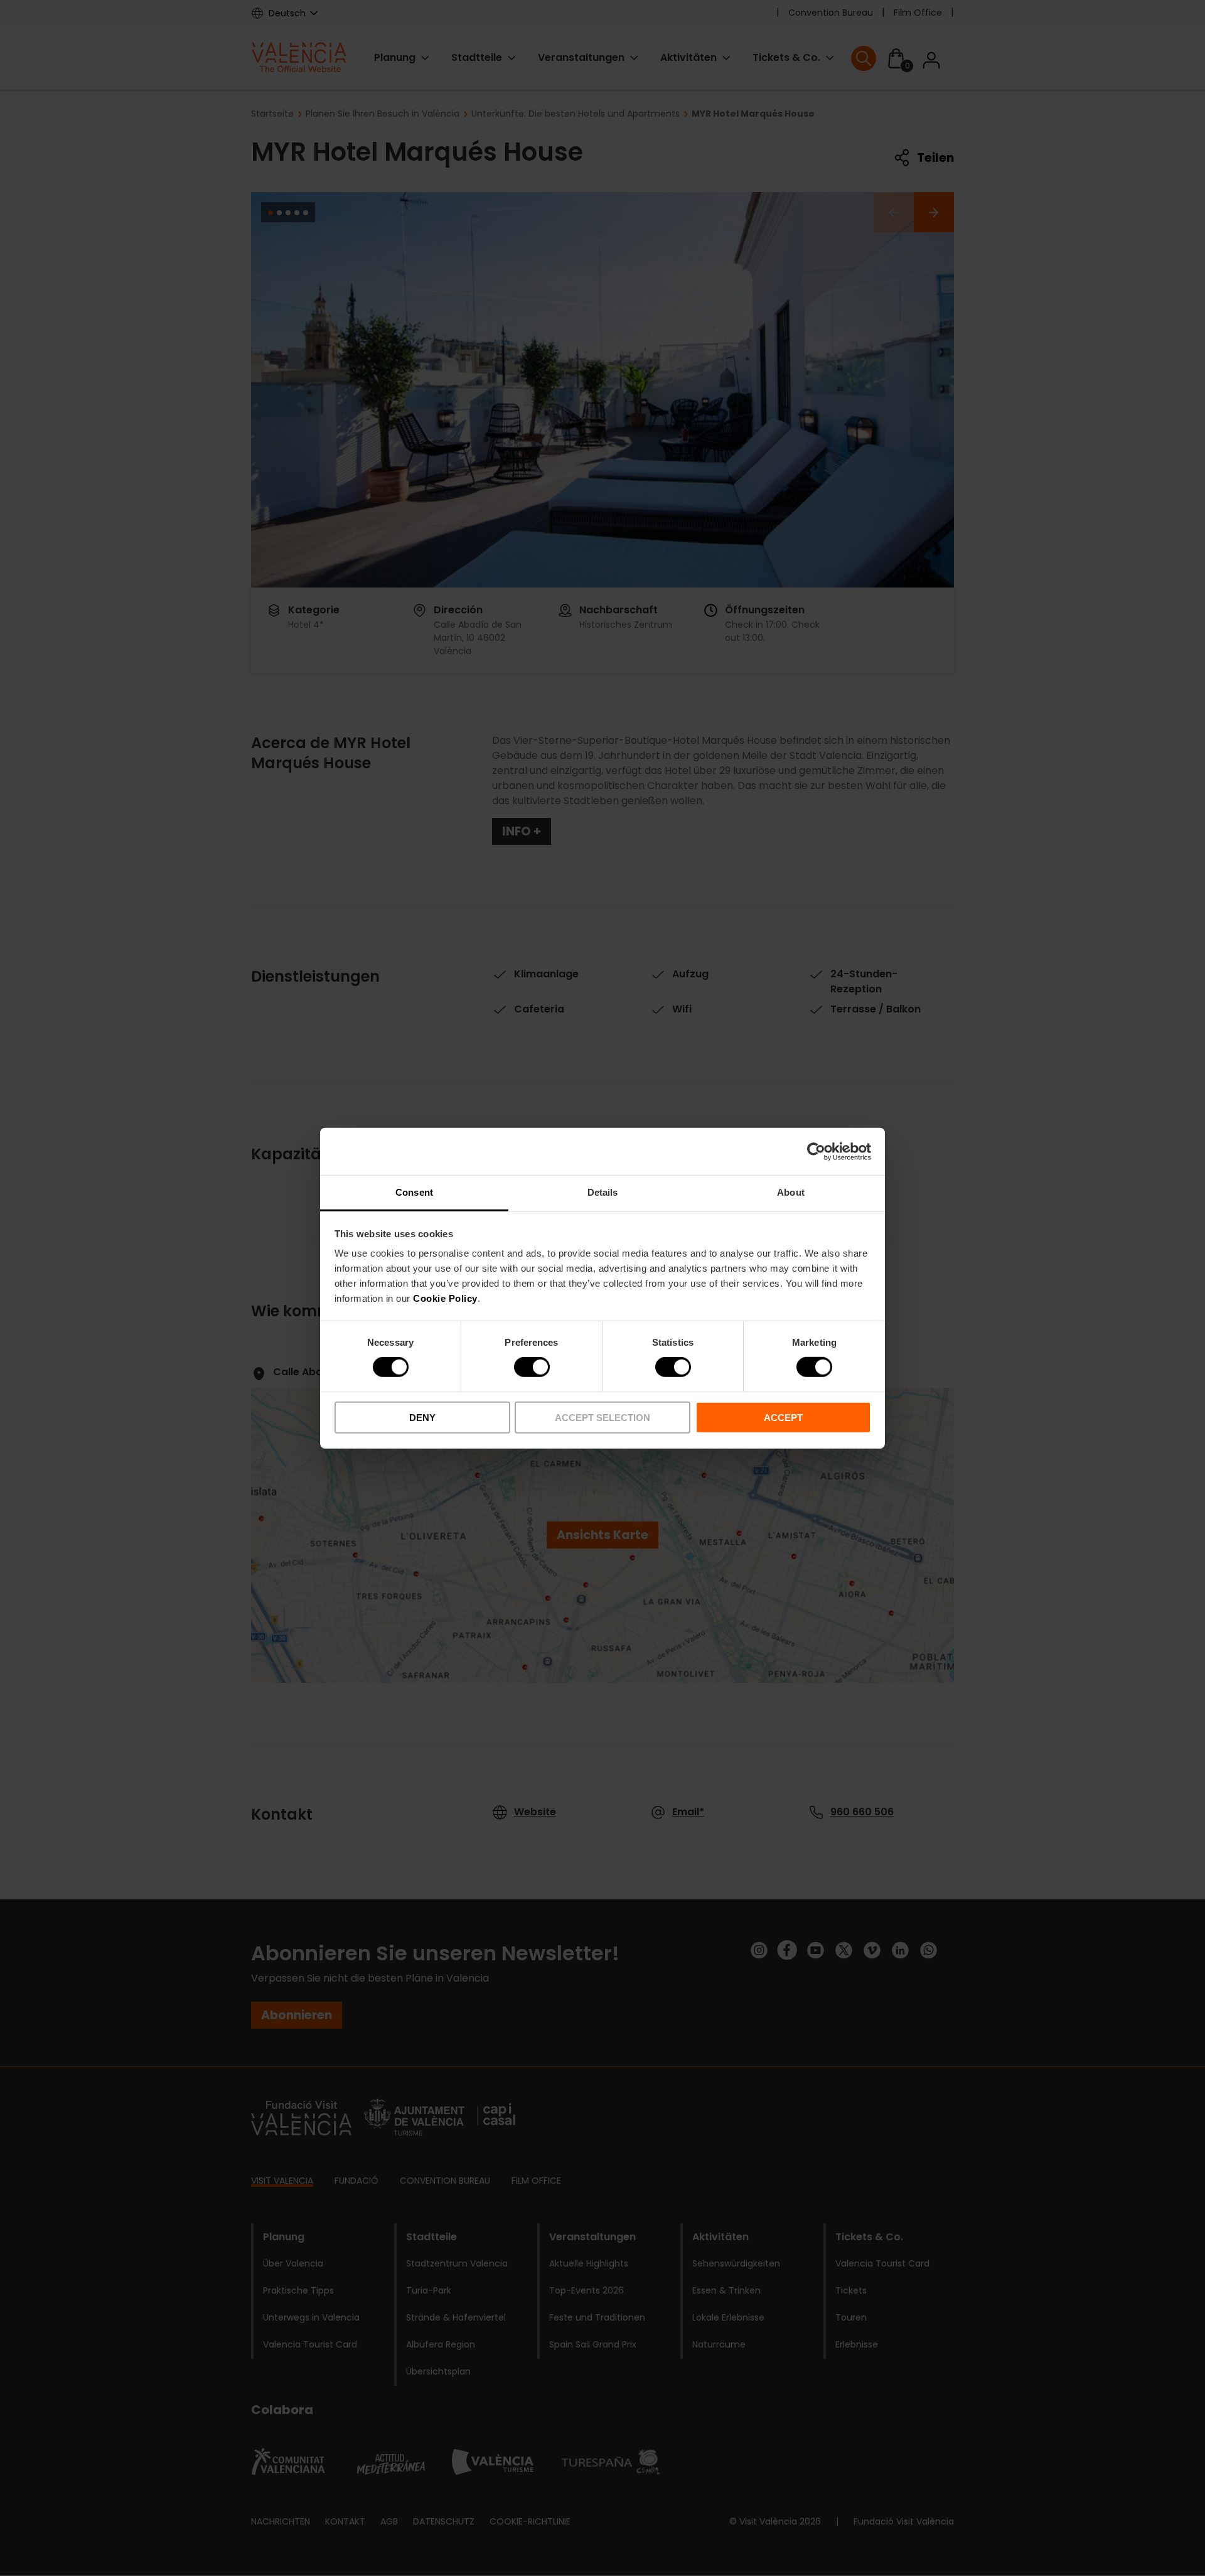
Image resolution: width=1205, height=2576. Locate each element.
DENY (422, 1418)
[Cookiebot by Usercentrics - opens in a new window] (816, 1151)
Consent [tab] (414, 1192)
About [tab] (791, 1192)
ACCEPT (783, 1418)
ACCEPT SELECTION (602, 1418)
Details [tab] (603, 1192)
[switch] (532, 1367)
